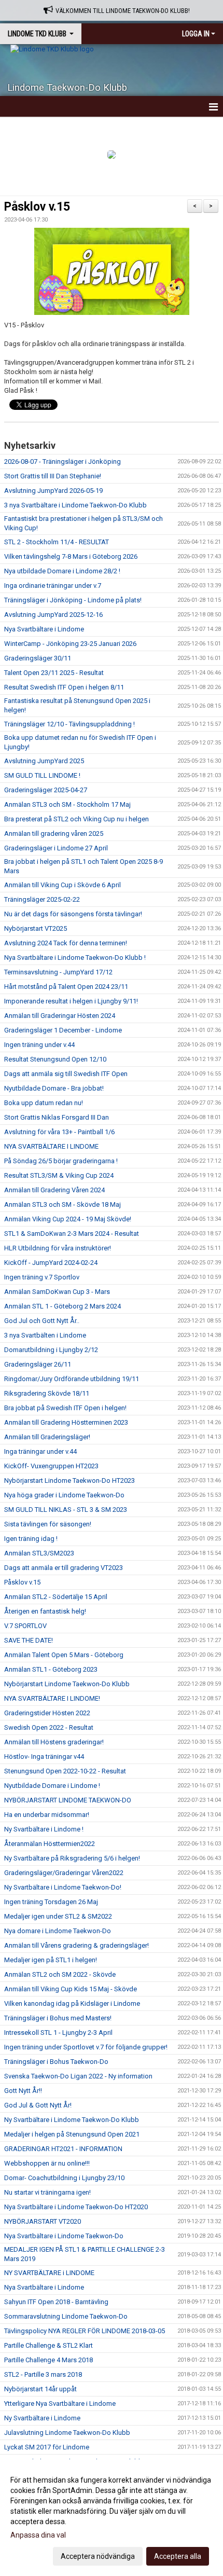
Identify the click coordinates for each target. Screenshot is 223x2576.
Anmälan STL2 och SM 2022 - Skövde (60, 1974)
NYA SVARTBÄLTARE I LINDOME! (52, 1698)
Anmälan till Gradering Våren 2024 (54, 1190)
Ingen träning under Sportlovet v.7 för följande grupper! (86, 2047)
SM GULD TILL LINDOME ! (42, 775)
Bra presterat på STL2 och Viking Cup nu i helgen (76, 819)
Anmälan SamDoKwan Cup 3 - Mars (57, 1292)
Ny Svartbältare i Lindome (42, 2418)
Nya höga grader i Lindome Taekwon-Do (64, 1495)
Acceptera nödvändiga (98, 2556)
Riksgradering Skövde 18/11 (47, 1393)
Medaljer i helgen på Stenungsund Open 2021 (72, 2134)
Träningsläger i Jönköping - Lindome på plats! (73, 600)
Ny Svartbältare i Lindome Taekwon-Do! (63, 1887)
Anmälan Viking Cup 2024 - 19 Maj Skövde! (68, 1219)
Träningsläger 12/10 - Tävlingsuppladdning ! (69, 724)
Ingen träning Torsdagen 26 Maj (51, 1902)
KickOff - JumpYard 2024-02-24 (51, 1263)
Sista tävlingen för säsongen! (48, 1524)
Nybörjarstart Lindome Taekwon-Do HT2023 (69, 1480)
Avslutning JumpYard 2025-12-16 (53, 615)
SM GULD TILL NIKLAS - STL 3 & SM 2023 (66, 1510)
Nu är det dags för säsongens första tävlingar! (73, 914)
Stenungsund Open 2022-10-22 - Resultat (65, 1771)
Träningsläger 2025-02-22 (42, 899)
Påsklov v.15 (37, 207)
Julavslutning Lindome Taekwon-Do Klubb (67, 2433)
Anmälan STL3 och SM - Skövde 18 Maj (62, 1204)
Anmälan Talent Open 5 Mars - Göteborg (64, 1655)
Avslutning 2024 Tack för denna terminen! (66, 943)
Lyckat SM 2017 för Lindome (47, 2447)
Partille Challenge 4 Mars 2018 (48, 2360)
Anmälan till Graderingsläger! (47, 1437)
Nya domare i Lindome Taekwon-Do (58, 1931)
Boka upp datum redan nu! (44, 1103)
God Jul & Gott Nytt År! (38, 2105)
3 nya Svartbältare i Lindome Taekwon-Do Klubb (75, 505)
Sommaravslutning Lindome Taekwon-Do (66, 2316)
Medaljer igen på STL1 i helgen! (51, 1960)
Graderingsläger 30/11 (38, 658)
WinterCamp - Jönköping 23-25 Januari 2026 (70, 644)
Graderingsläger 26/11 (38, 1364)
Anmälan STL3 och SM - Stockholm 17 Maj (67, 804)
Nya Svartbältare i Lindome (44, 629)
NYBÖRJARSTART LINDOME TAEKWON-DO (68, 1800)
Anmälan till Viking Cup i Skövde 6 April (62, 885)
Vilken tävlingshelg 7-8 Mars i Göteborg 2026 (71, 556)
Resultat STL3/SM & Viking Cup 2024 (59, 1175)
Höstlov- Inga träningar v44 (44, 1757)
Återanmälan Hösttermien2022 (50, 1844)
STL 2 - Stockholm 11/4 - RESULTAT (57, 542)
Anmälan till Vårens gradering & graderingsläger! (76, 1945)
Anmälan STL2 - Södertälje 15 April (56, 1597)
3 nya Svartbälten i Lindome (45, 1335)
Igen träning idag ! (31, 1539)
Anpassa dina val (38, 2535)
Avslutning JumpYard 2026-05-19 (53, 491)
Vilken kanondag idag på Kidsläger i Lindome (72, 2003)
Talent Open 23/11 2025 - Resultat (54, 673)
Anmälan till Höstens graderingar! (54, 1742)
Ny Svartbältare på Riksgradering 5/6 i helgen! (72, 1858)
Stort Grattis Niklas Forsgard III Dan (57, 1117)
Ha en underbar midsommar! (47, 1815)
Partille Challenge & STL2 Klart (48, 2345)
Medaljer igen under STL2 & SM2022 (58, 1916)
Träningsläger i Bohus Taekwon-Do (56, 2062)
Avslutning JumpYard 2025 (44, 761)
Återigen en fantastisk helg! (45, 1611)
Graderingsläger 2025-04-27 (46, 790)
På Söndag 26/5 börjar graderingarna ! (61, 1161)
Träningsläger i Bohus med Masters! (58, 2018)
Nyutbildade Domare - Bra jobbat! (54, 1088)
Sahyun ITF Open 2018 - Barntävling (56, 2302)
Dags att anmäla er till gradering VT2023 (64, 1568)
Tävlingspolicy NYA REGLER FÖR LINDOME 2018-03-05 (85, 2331)
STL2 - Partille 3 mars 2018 (43, 2374)
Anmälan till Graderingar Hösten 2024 (60, 1016)
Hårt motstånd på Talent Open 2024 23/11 (66, 987)
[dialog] (112, 2518)
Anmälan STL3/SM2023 (39, 1553)
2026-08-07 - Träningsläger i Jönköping (62, 462)
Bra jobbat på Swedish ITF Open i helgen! (65, 1408)
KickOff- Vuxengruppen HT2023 (51, 1466)
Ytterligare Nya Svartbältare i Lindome (60, 2403)
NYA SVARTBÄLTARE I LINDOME (51, 1146)
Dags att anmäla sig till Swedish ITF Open (66, 1074)
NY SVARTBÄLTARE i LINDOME (49, 2273)
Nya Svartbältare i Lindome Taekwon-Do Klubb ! (75, 958)
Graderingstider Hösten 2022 (47, 1713)
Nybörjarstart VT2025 (36, 928)
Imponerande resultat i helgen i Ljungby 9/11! (71, 1001)
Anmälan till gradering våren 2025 (54, 834)
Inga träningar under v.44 (40, 1451)
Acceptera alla (178, 2556)
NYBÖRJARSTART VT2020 (43, 2221)
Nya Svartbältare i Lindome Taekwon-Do (64, 2236)
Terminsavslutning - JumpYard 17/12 (58, 972)
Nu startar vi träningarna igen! (47, 2192)
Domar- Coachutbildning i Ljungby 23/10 (64, 2178)
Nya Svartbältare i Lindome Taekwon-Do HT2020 (76, 2207)
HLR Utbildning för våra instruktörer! (58, 1248)
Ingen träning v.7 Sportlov (42, 1277)
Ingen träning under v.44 (39, 1045)
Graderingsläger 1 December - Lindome (63, 1030)
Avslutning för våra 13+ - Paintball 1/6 (59, 1132)
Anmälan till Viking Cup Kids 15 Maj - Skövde (71, 1989)
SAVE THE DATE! (29, 1640)
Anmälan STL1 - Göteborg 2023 (51, 1669)
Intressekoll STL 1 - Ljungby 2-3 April (58, 2033)
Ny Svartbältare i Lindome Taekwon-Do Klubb (72, 2120)
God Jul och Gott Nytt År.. (42, 1321)
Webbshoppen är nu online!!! (47, 2163)
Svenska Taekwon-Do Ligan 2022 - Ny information (78, 2076)
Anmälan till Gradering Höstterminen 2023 (66, 1422)
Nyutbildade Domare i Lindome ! (52, 1786)
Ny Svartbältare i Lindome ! (44, 1829)
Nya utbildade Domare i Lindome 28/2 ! (62, 571)
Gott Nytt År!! (23, 2091)
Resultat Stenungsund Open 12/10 (55, 1059)
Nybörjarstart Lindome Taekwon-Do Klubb (67, 1684)
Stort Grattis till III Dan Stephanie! (53, 476)
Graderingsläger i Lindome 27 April (56, 848)
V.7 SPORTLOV (25, 1626)
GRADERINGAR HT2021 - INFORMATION (63, 2149)
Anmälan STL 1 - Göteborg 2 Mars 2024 (62, 1306)
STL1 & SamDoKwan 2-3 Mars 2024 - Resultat (72, 1234)
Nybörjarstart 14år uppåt (40, 2389)
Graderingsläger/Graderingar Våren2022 (64, 1873)
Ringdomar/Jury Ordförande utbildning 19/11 (72, 1379)
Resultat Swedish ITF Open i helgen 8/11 (64, 687)
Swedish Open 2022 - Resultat (49, 1727)
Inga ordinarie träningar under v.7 (53, 586)
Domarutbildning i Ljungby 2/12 (51, 1350)
